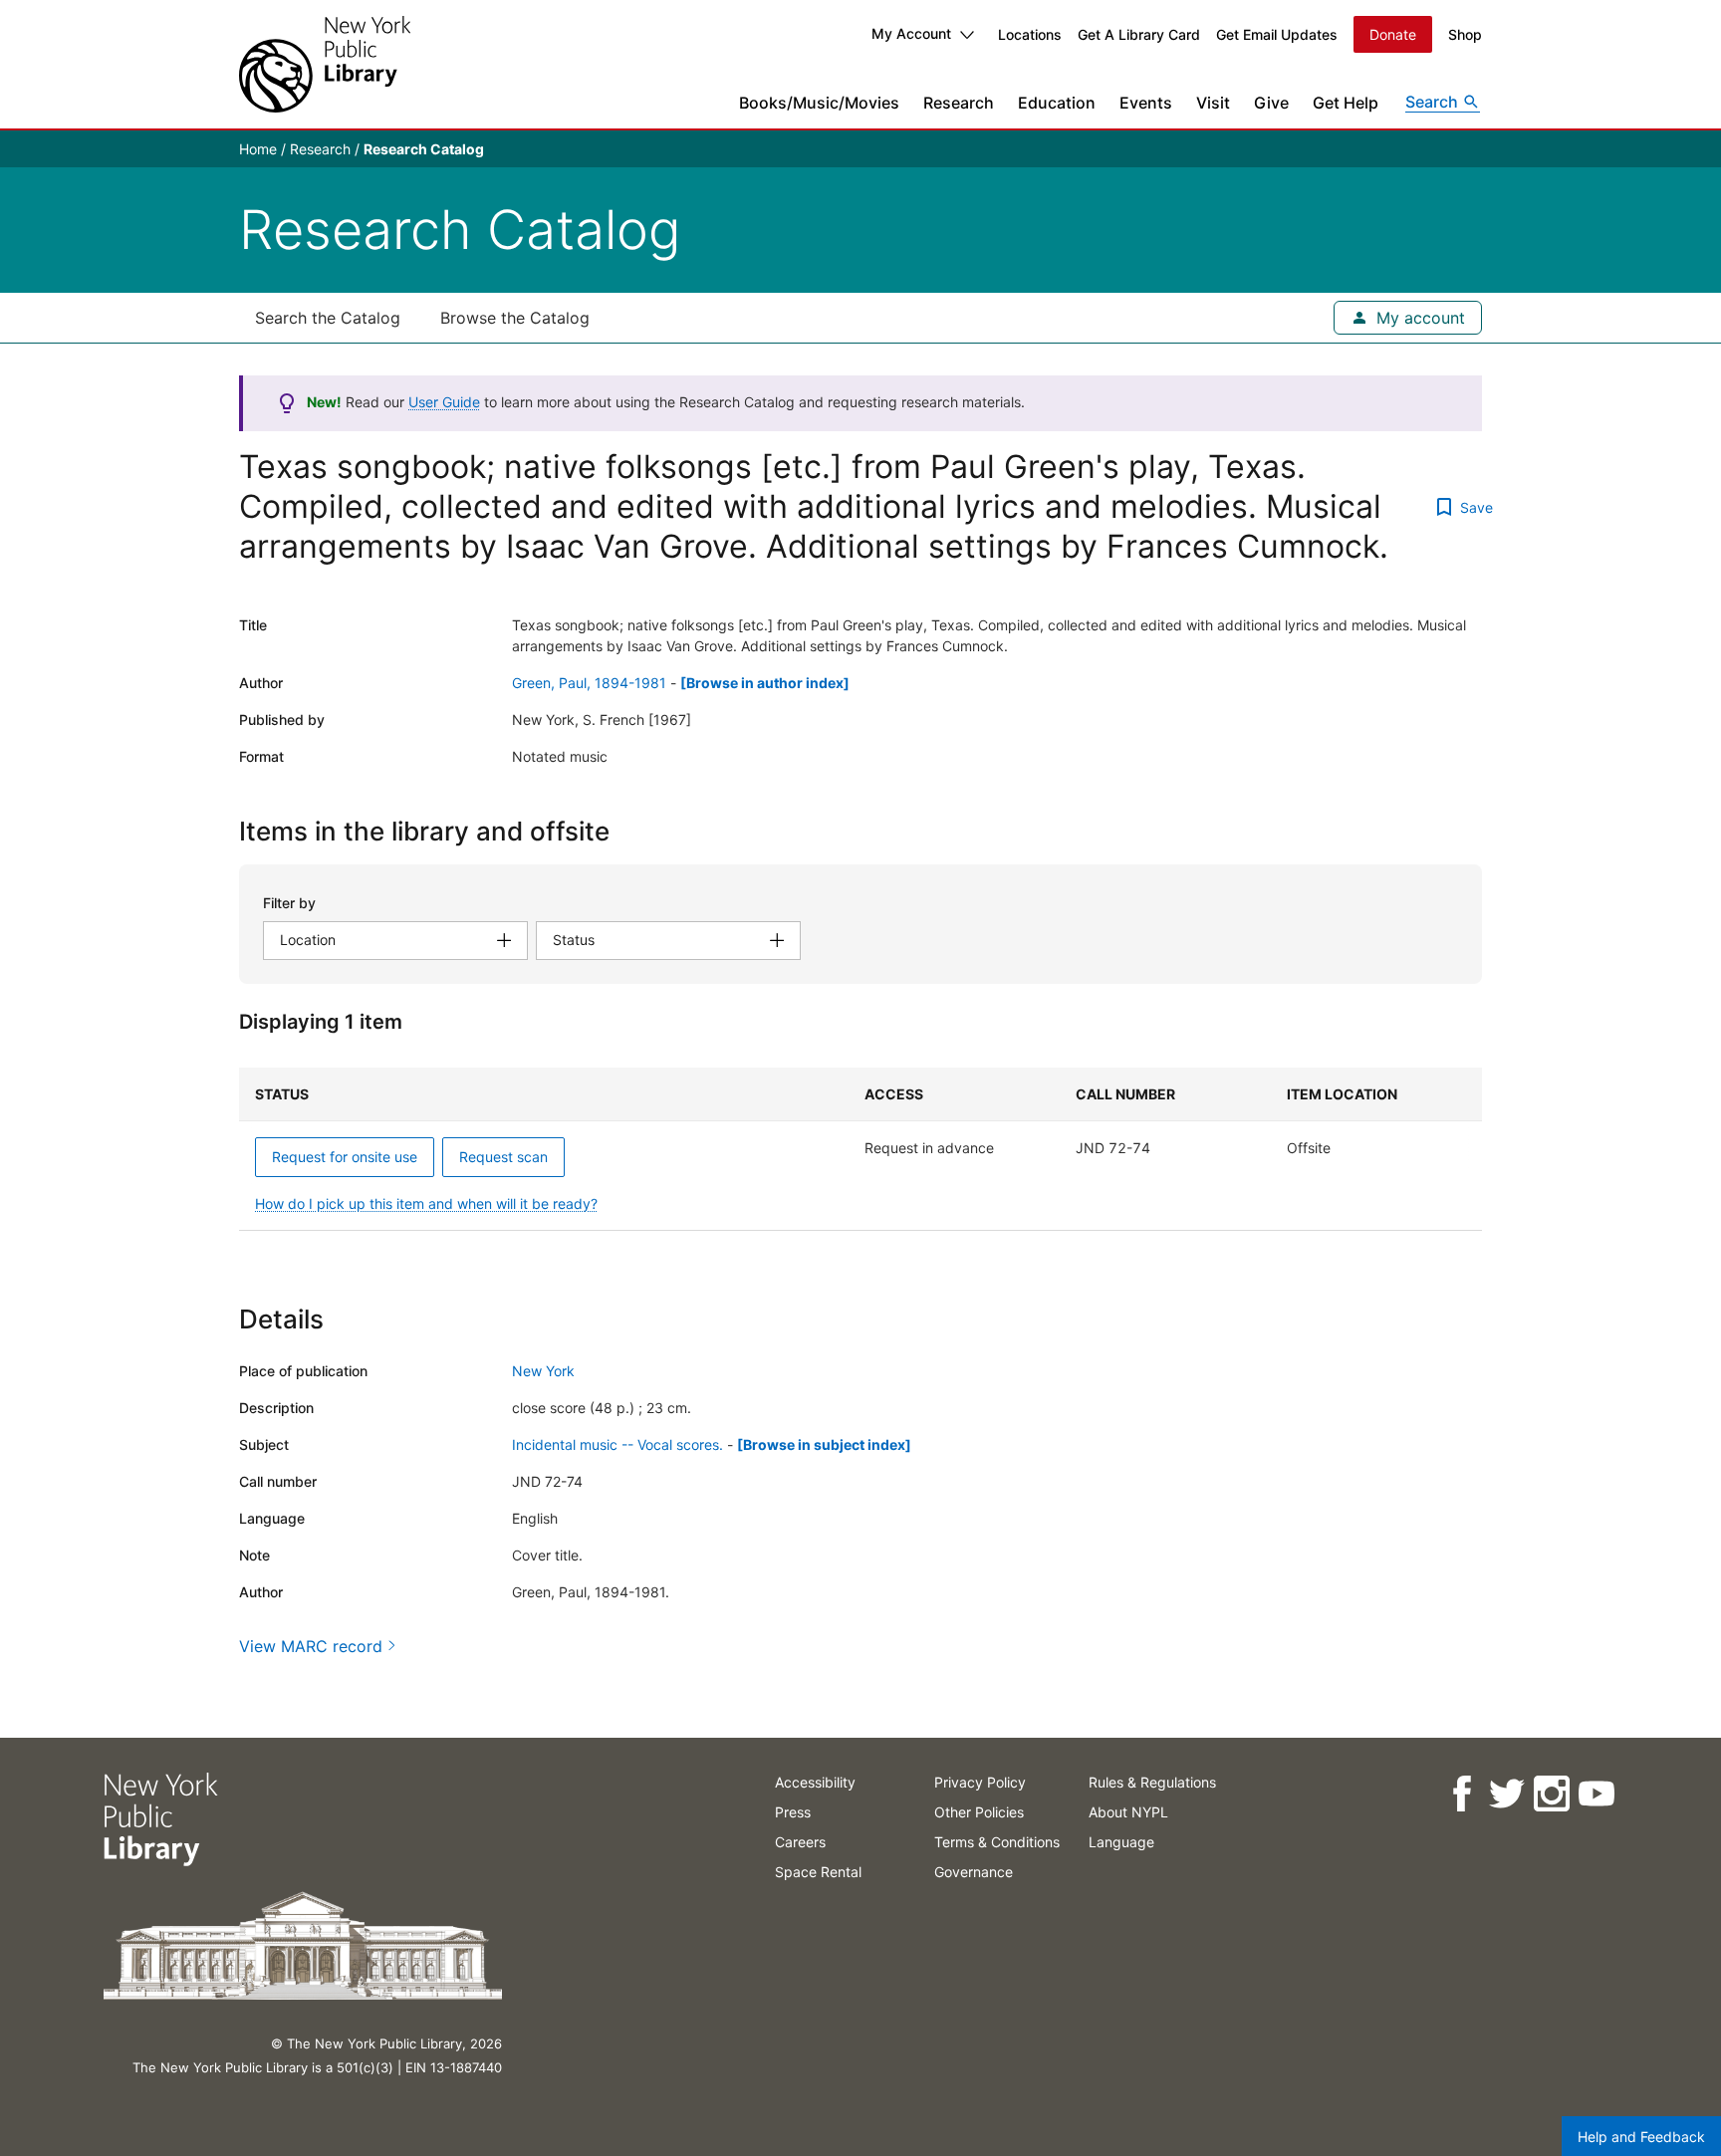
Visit (1213, 103)
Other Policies (979, 1812)
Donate (1393, 34)
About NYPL (1128, 1812)
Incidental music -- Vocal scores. (617, 1444)
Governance (974, 1872)
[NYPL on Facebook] (1462, 1794)
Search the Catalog (328, 318)
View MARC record (311, 1646)
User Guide (444, 402)
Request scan (503, 1157)
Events (1146, 103)
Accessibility (815, 1782)
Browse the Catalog (515, 318)
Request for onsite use (345, 1157)
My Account (911, 33)
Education (1057, 103)
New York (543, 1371)
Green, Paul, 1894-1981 (589, 683)
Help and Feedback (1641, 2137)
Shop (1465, 34)
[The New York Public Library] (325, 64)
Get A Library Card (1139, 34)
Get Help (1346, 103)
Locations (1030, 34)
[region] (860, 1149)
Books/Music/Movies (819, 103)
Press (793, 1812)
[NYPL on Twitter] (1506, 1794)
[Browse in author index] (765, 683)
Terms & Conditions (997, 1842)
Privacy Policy (980, 1782)
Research (959, 103)
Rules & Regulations (1152, 1782)
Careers (800, 1842)
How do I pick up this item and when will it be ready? (426, 1203)
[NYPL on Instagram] (1551, 1794)
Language (1121, 1842)
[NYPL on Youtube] (1596, 1794)
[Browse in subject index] (824, 1444)
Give (1271, 103)
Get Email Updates (1277, 34)
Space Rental (818, 1872)
